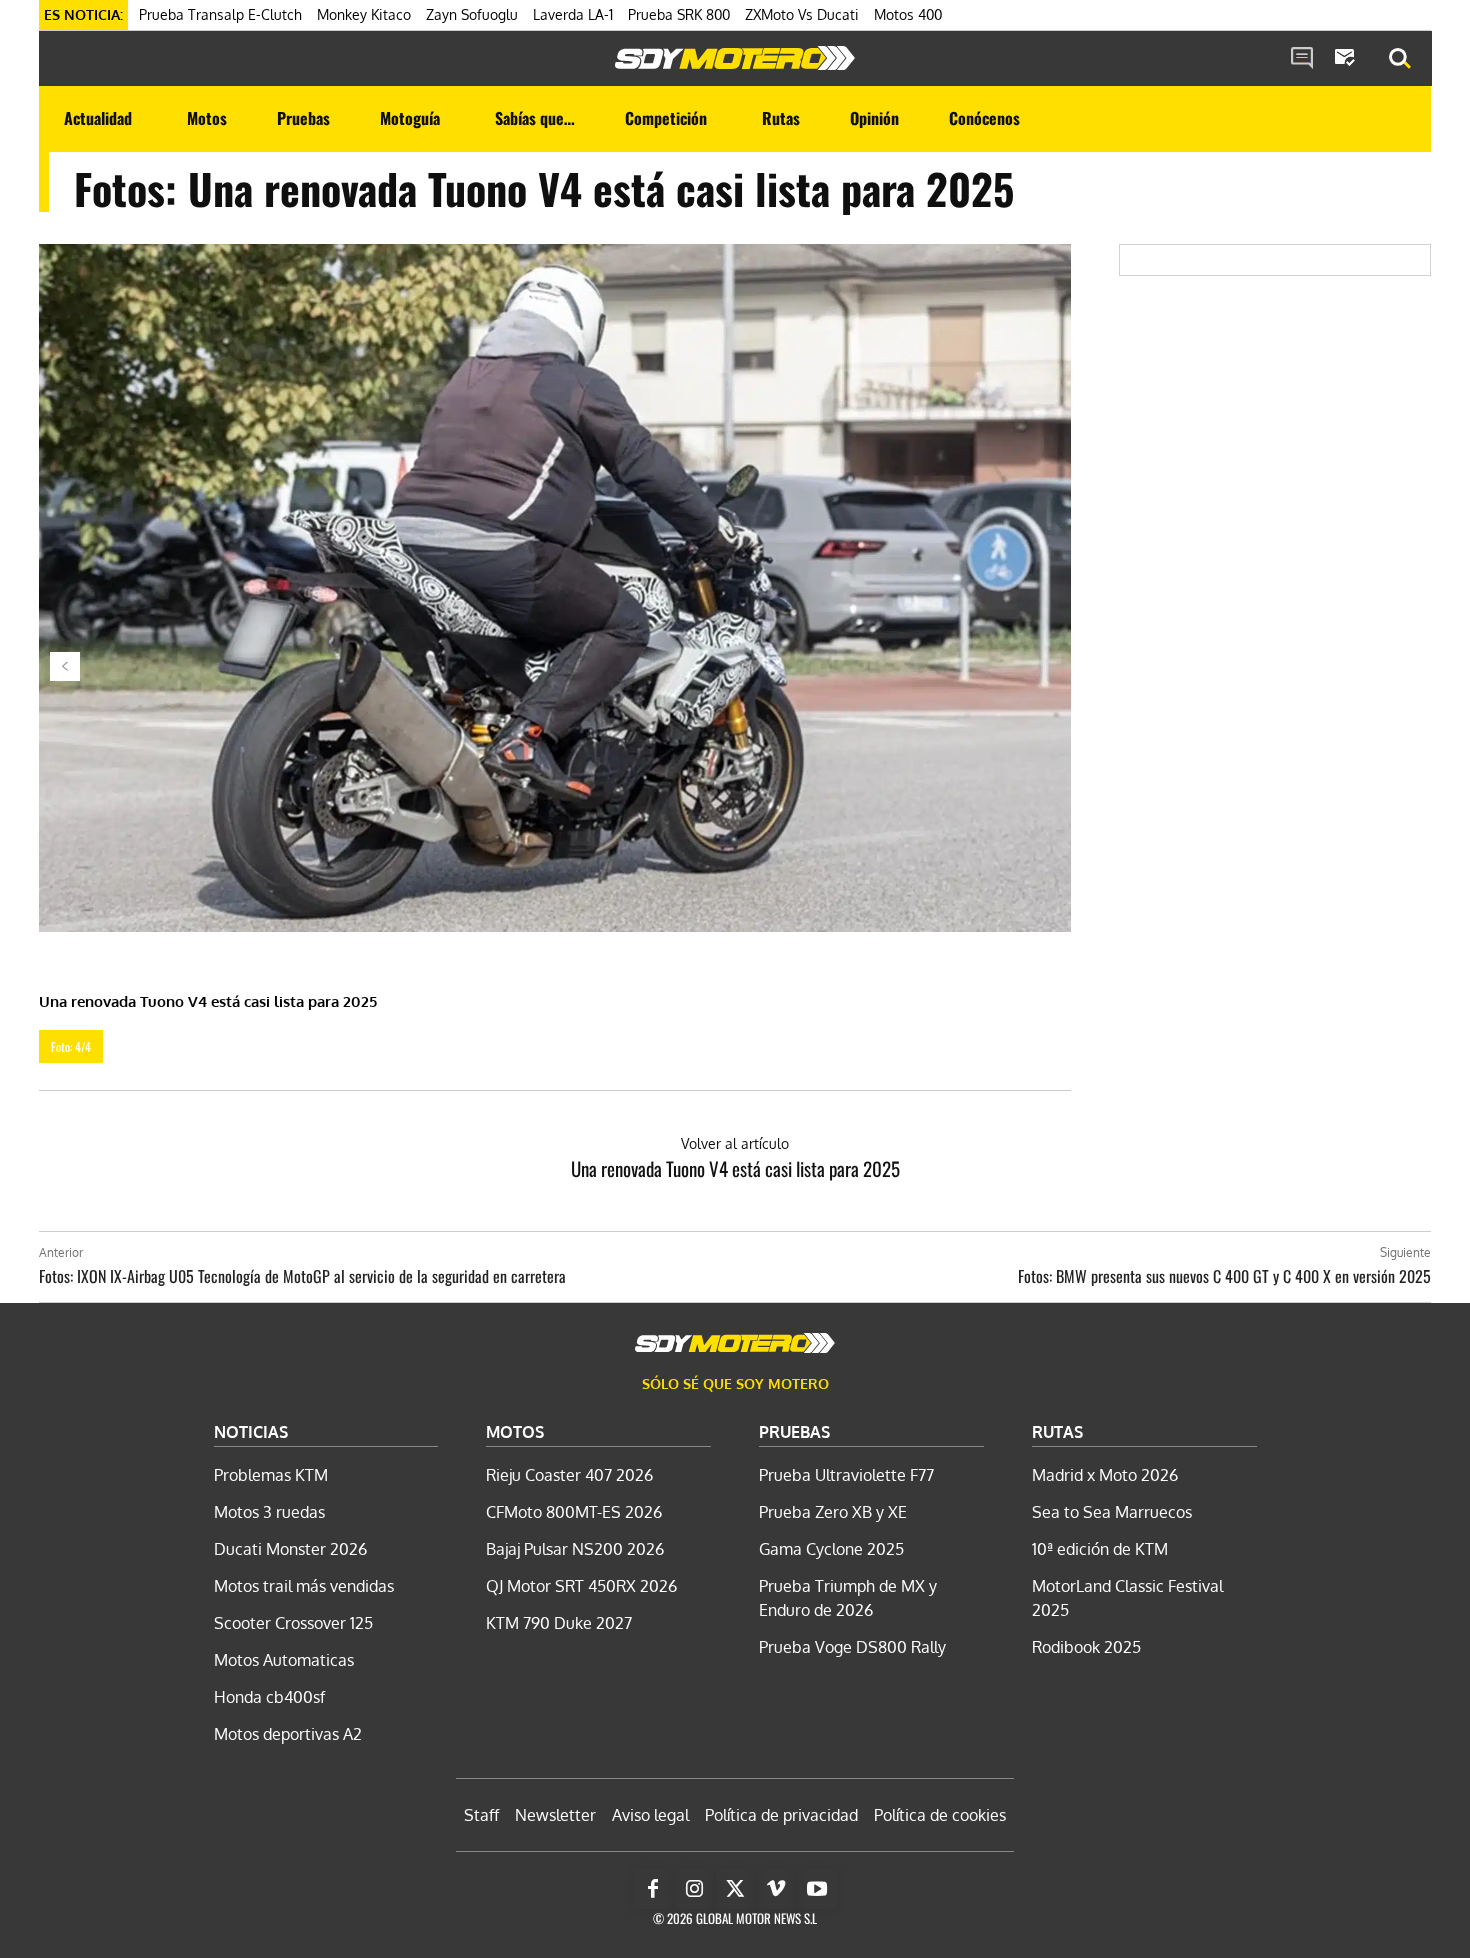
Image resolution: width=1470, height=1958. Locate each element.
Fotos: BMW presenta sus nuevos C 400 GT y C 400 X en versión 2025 (1224, 1276)
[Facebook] (653, 1889)
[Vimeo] (776, 1889)
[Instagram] (694, 1889)
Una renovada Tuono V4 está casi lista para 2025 (735, 1168)
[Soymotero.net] (735, 58)
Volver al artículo (735, 1143)
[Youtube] (817, 1889)
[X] (735, 1889)
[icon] (1302, 59)
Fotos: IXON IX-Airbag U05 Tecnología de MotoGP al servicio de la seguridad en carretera (302, 1276)
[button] (1400, 59)
